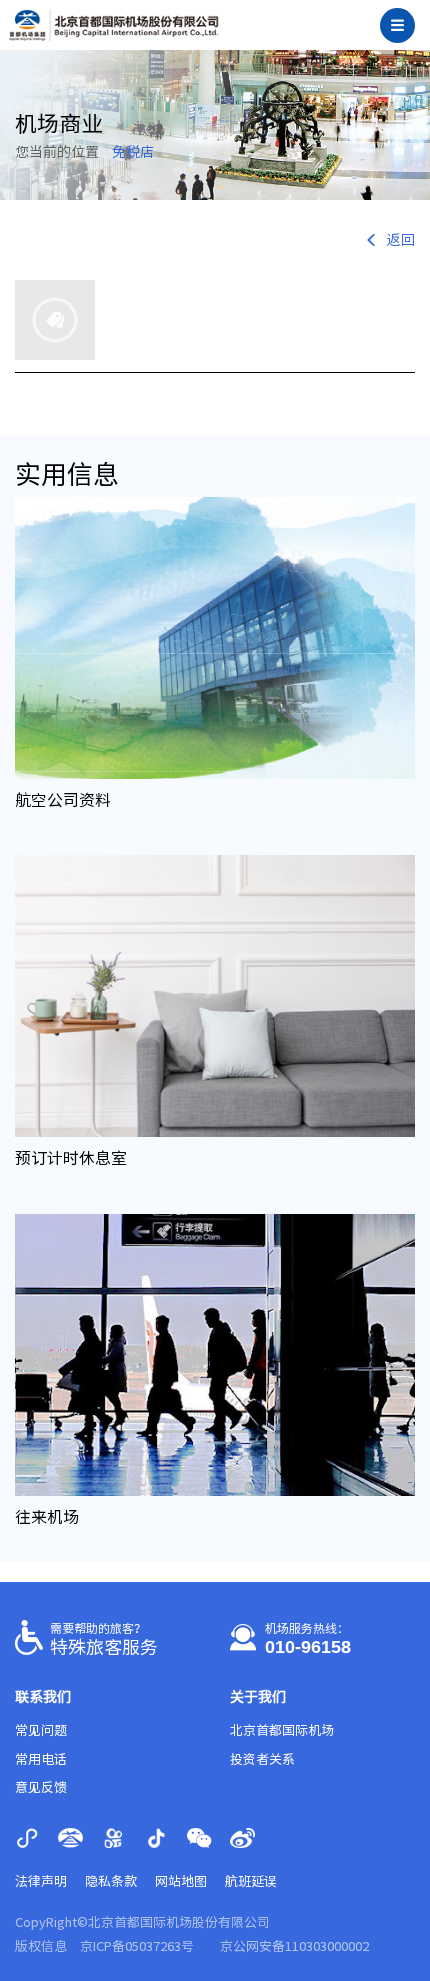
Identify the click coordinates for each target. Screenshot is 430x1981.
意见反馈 (41, 1787)
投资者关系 (262, 1759)
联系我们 (43, 1697)
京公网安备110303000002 (294, 1946)
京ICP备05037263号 (137, 1946)
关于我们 (258, 1697)
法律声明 (41, 1881)
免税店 (133, 152)
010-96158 (308, 1647)
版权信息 (41, 1946)
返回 (401, 240)
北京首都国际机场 (282, 1730)
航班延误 (251, 1881)
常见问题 (41, 1730)
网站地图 (181, 1881)
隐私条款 (111, 1881)
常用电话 (41, 1759)
